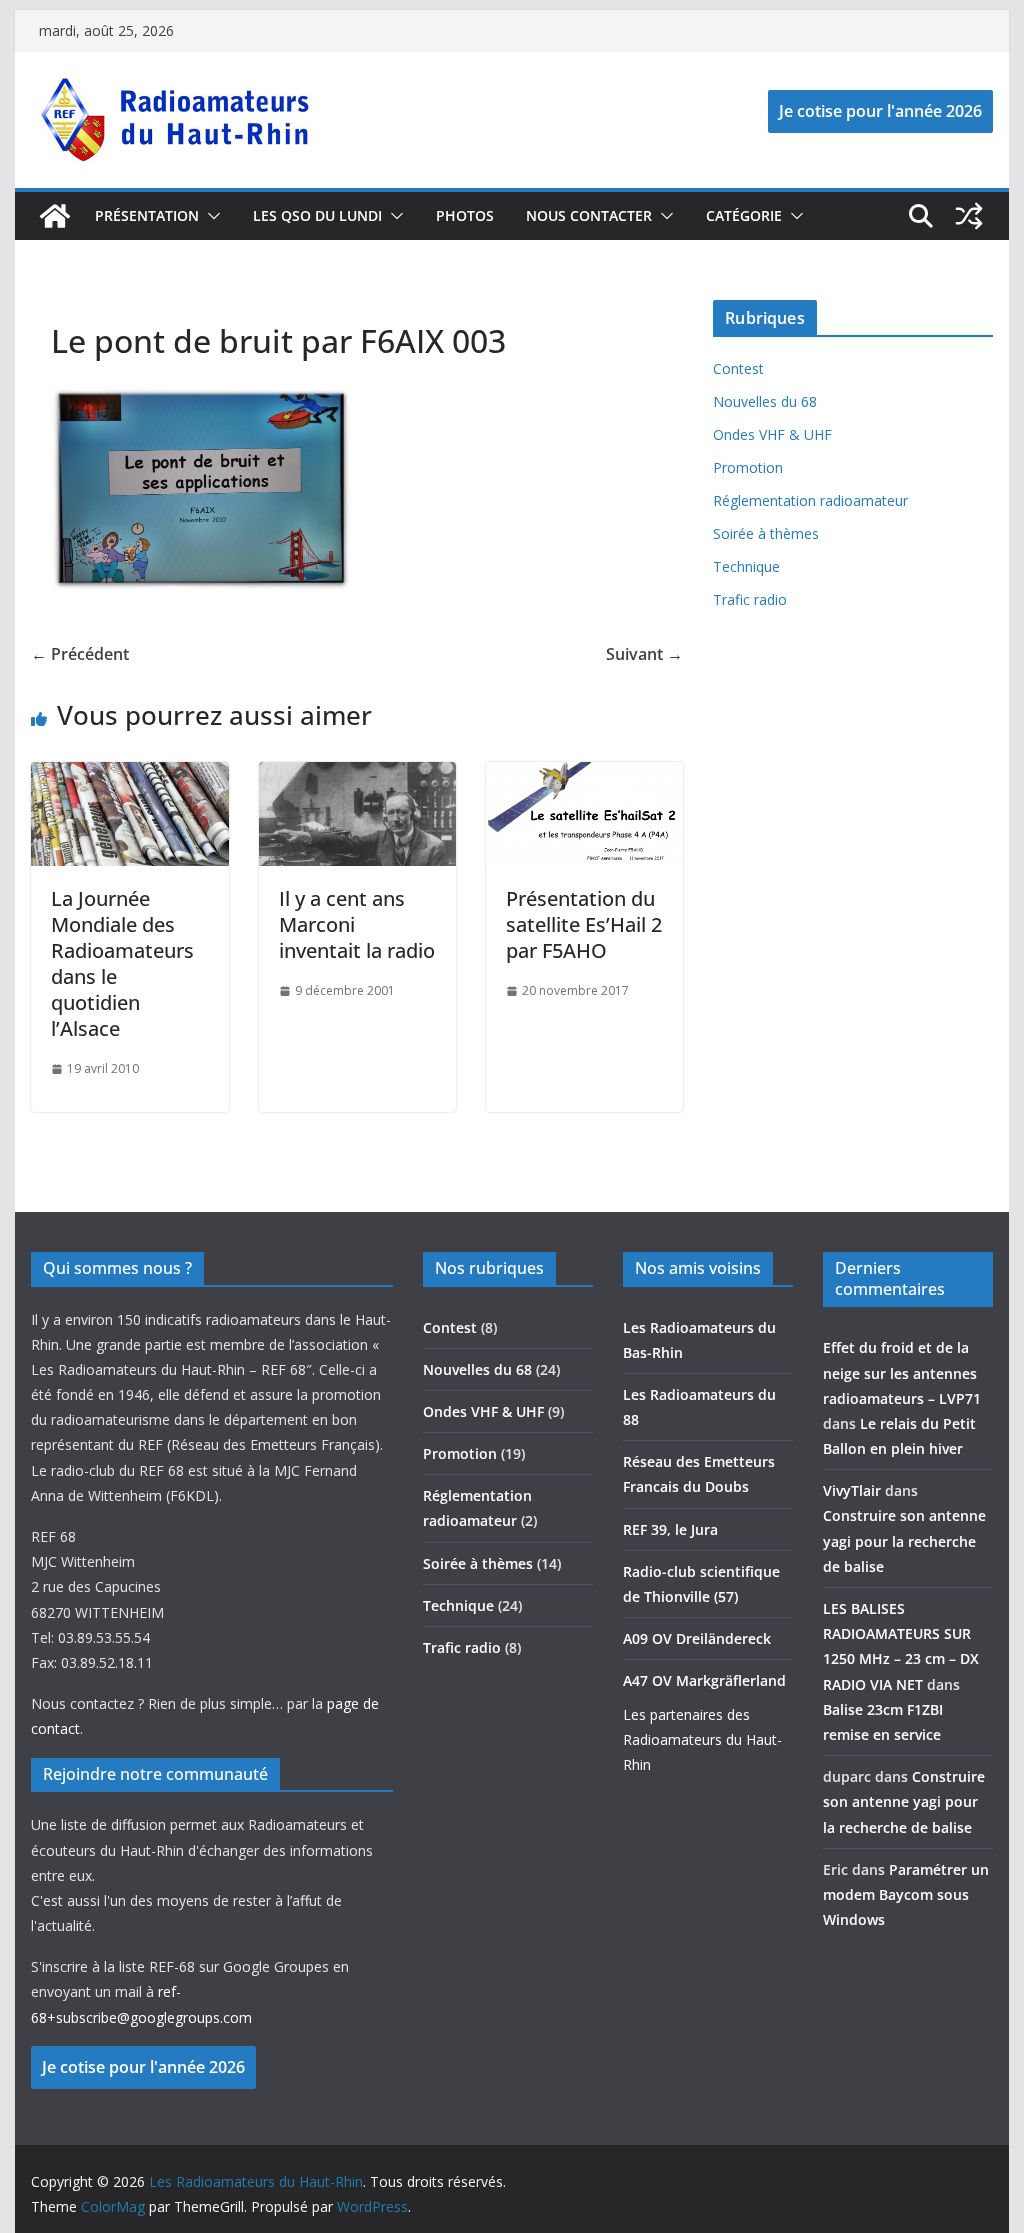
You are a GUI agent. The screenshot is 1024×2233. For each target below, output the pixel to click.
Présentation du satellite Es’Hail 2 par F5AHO (584, 924)
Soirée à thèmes (766, 533)
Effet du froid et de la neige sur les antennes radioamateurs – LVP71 (902, 1372)
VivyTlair (852, 1490)
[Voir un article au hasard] (969, 216)
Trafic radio (750, 599)
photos (465, 215)
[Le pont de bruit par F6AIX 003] (201, 398)
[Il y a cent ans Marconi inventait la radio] (357, 776)
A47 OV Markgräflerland (704, 1680)
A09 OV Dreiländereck (697, 1638)
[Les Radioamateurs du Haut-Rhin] (55, 216)
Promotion (748, 467)
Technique (746, 566)
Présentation (147, 215)
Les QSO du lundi (317, 215)
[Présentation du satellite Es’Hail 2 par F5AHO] (584, 776)
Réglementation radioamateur (810, 500)
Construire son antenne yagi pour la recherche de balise (904, 1540)
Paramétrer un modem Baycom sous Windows (906, 1894)
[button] (210, 216)
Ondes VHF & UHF (772, 434)
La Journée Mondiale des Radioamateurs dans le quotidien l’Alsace (122, 963)
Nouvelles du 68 (765, 401)
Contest (738, 368)
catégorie (744, 215)
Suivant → (644, 654)
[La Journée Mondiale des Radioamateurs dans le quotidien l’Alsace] (129, 776)
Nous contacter (589, 215)
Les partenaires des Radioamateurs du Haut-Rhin (702, 1739)
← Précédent (80, 654)
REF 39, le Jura (670, 1529)
